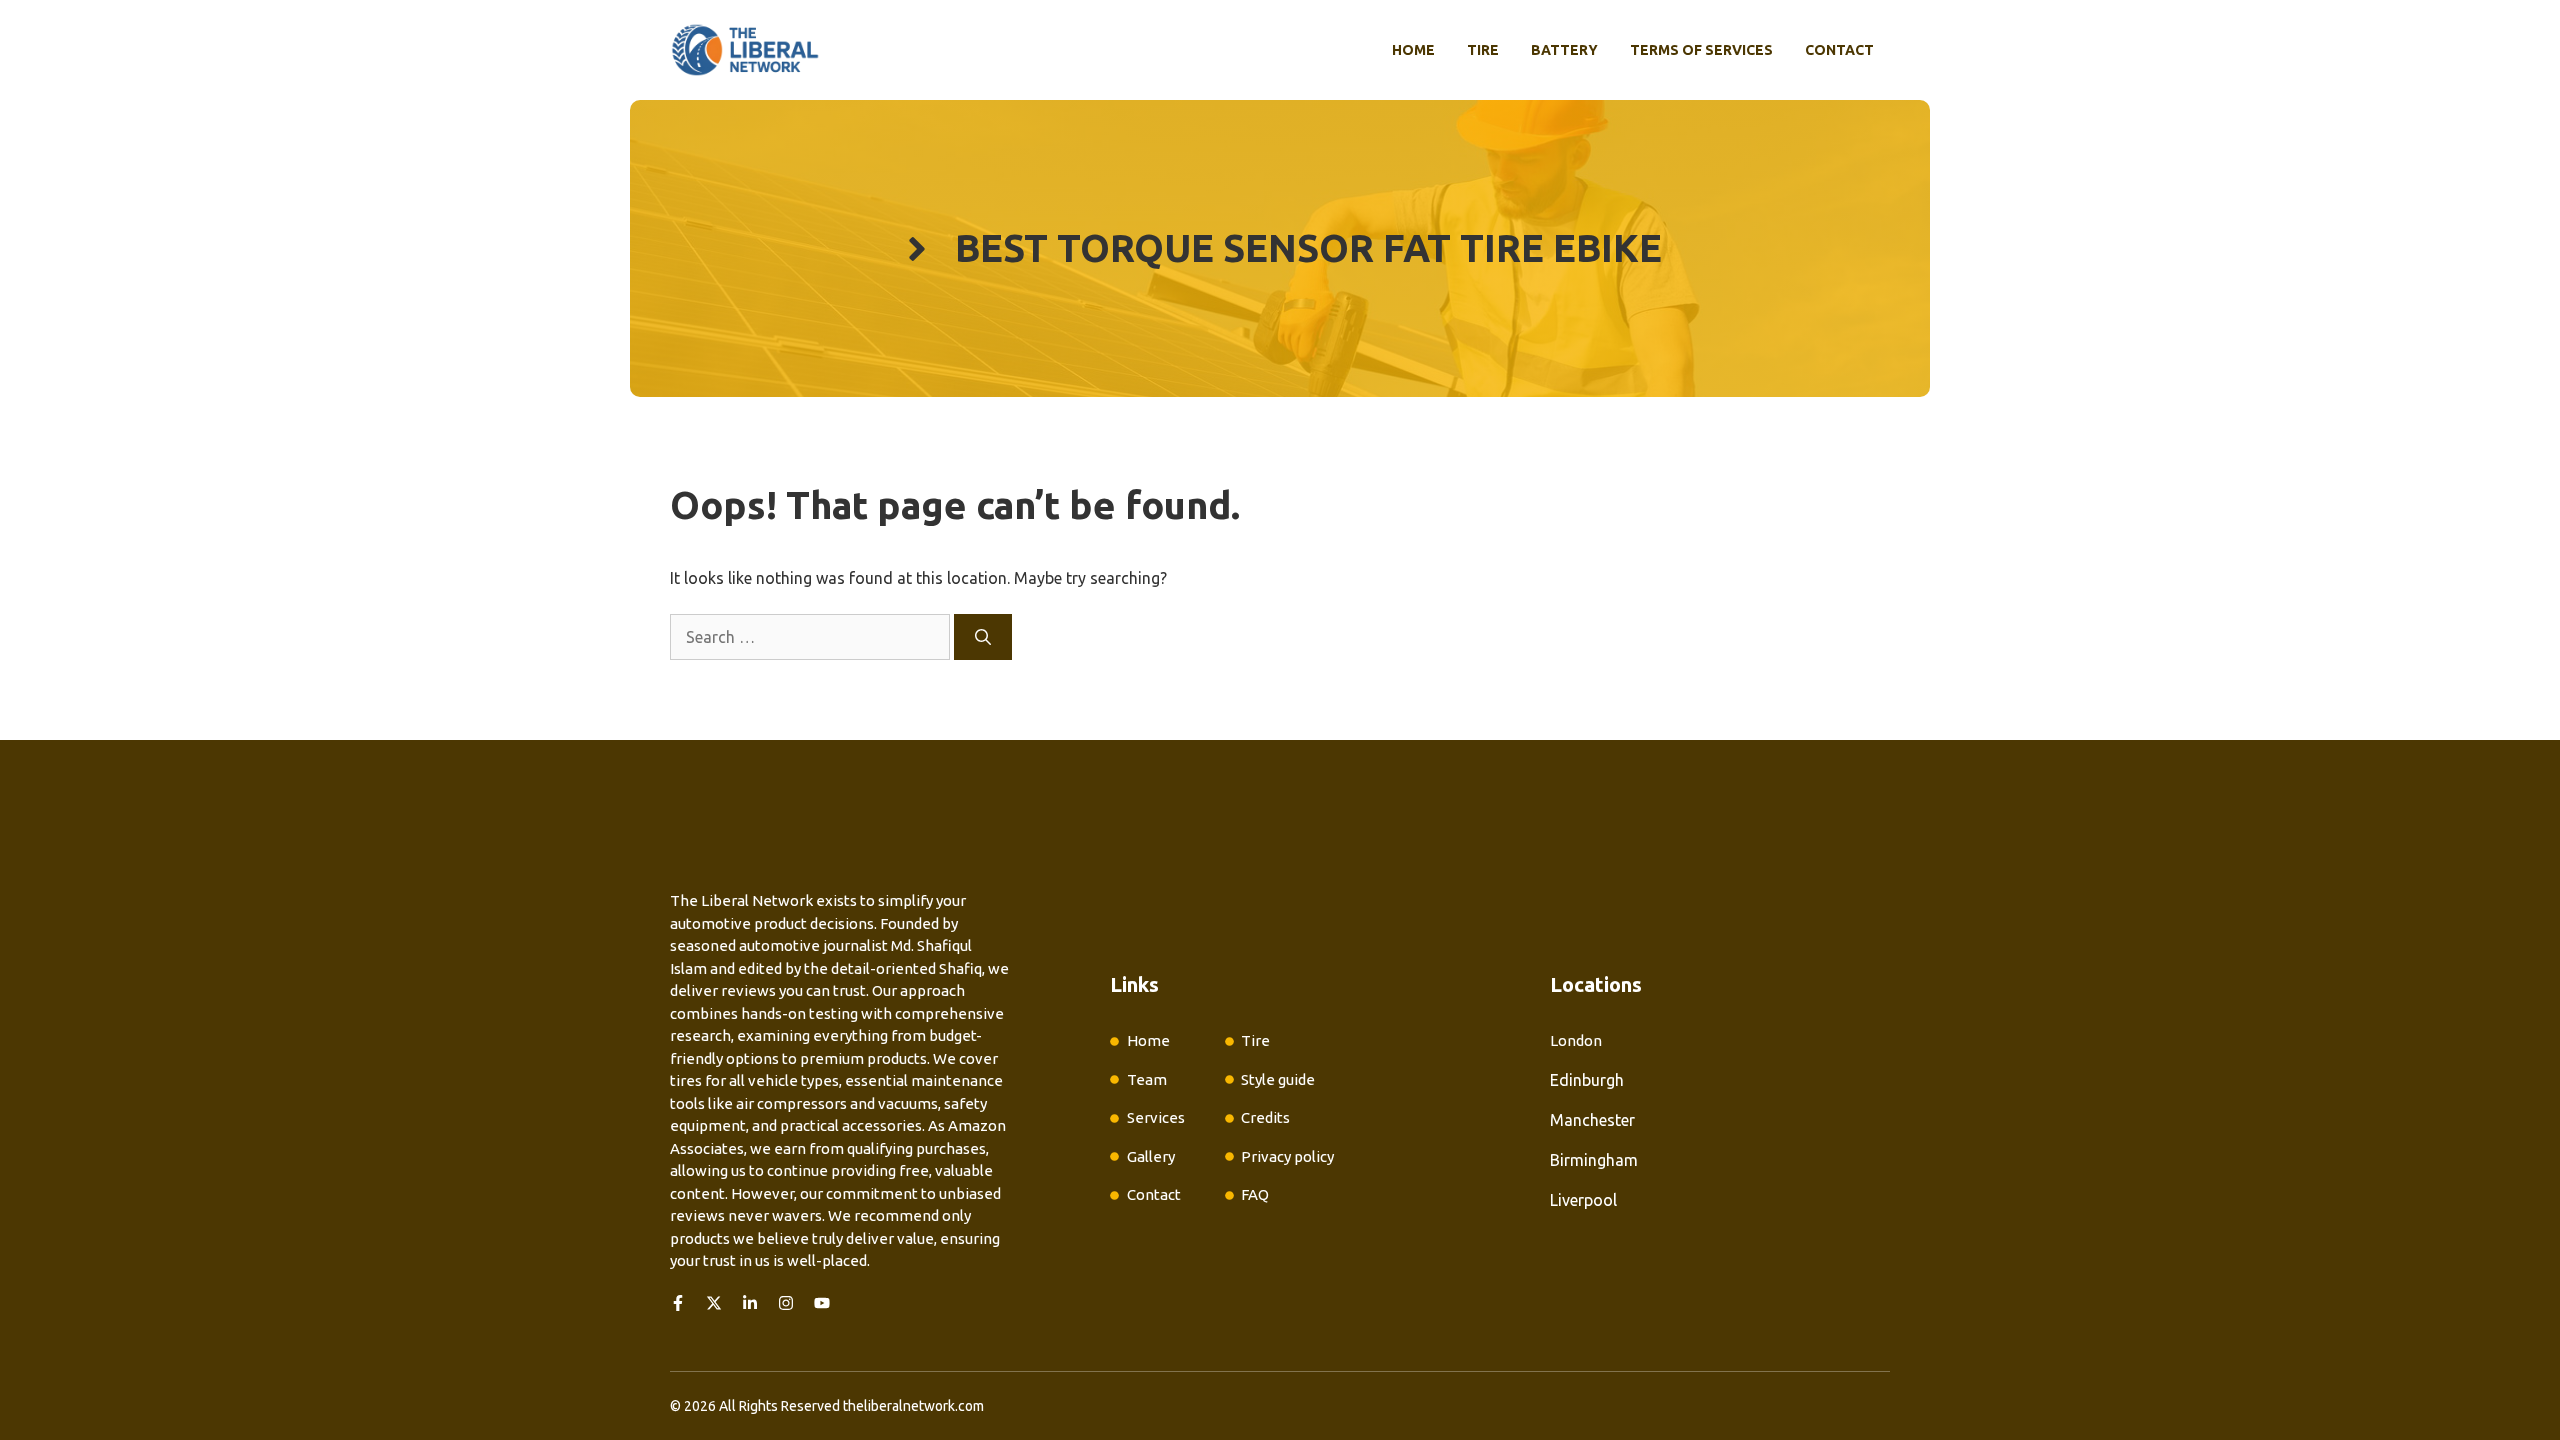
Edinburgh (1587, 1080)
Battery (1564, 50)
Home (1413, 50)
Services (1156, 1117)
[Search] (983, 637)
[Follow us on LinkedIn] (750, 1303)
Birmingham (1594, 1160)
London (1576, 1040)
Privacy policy (1287, 1156)
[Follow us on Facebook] (678, 1303)
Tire (1483, 50)
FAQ (1255, 1194)
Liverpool (1583, 1200)
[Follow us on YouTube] (822, 1303)
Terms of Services (1701, 50)
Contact (1839, 50)
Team (1147, 1079)
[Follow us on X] (714, 1303)
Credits (1265, 1117)
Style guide (1278, 1079)
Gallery (1151, 1156)
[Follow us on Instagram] (786, 1303)
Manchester (1592, 1120)
